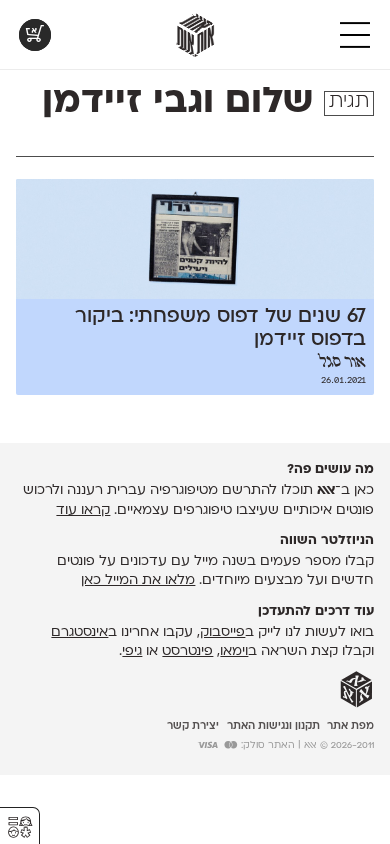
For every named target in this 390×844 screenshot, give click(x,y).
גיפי (132, 651)
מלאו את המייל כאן (138, 580)
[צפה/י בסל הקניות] (35, 35)
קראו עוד (83, 510)
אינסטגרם (79, 632)
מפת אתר (350, 726)
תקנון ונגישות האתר (273, 726)
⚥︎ (20, 827)
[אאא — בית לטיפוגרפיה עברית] (356, 690)
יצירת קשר (193, 726)
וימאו (234, 651)
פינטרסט (187, 651)
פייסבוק (222, 632)
